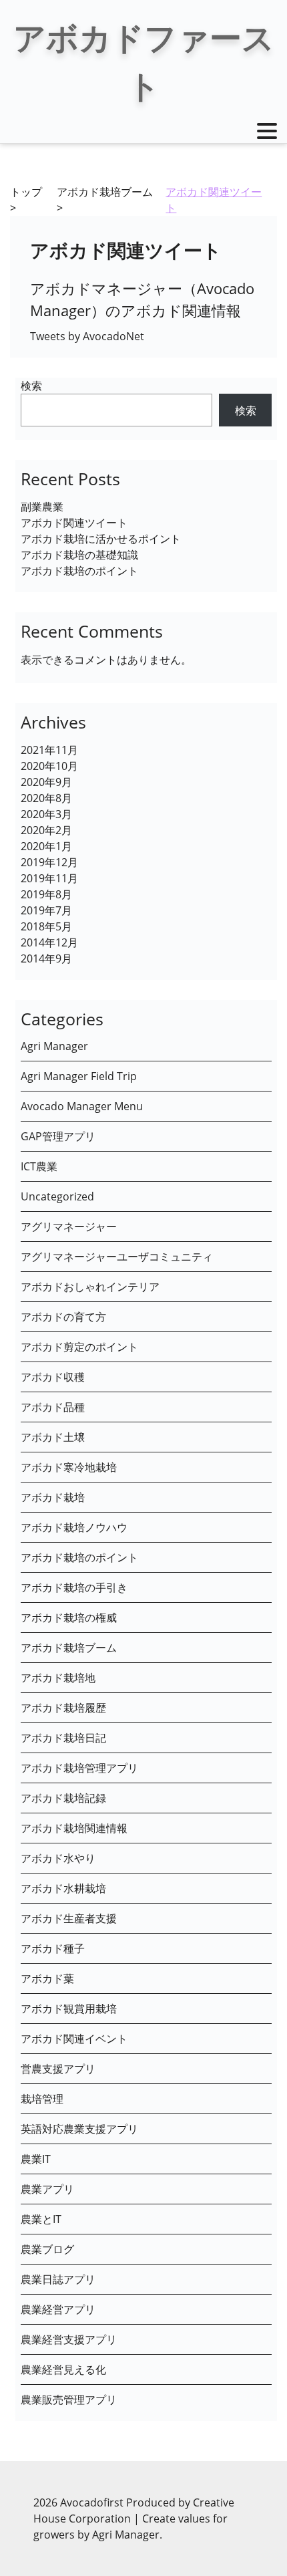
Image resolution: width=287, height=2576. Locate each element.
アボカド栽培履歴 (63, 1708)
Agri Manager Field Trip (79, 1076)
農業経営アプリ (58, 2309)
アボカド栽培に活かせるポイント (101, 539)
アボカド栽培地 (58, 1678)
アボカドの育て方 (63, 1317)
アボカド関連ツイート (74, 523)
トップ (26, 192)
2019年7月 (46, 910)
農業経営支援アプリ (69, 2339)
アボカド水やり (58, 1858)
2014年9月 (46, 958)
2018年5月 (46, 926)
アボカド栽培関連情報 (74, 1828)
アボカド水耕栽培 (63, 1888)
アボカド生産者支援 (69, 1918)
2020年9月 (46, 782)
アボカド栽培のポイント (79, 571)
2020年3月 (46, 814)
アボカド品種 (53, 1407)
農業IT (36, 2159)
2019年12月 (49, 862)
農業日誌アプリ (58, 2279)
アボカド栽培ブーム (105, 192)
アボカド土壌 (53, 1437)
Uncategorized (57, 1196)
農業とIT (41, 2219)
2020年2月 (46, 830)
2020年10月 (49, 766)
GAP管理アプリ (58, 1136)
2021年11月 (49, 750)
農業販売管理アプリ (69, 2400)
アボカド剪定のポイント (79, 1347)
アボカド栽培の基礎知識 (79, 555)
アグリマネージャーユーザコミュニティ (117, 1257)
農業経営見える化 (63, 2369)
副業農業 (42, 507)
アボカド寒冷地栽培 (69, 1467)
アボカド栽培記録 (63, 1798)
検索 (31, 386)
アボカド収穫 (53, 1377)
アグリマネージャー (69, 1227)
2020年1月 (46, 846)
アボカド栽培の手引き (74, 1587)
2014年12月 (49, 942)
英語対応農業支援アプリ (79, 2129)
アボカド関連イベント (74, 2039)
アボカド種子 (53, 1948)
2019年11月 (49, 878)
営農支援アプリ (58, 2069)
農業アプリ (47, 2189)
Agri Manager (54, 1046)
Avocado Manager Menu (82, 1106)
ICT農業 (39, 1166)
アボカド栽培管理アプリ (79, 1768)
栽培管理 (42, 2099)
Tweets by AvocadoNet (87, 336)
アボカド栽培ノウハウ (74, 1527)
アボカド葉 (47, 1978)
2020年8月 (46, 798)
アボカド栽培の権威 (69, 1618)
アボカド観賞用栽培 (69, 2009)
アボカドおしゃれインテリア (90, 1287)
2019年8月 (46, 894)
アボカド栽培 (53, 1497)
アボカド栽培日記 (63, 1738)
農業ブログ (47, 2249)
